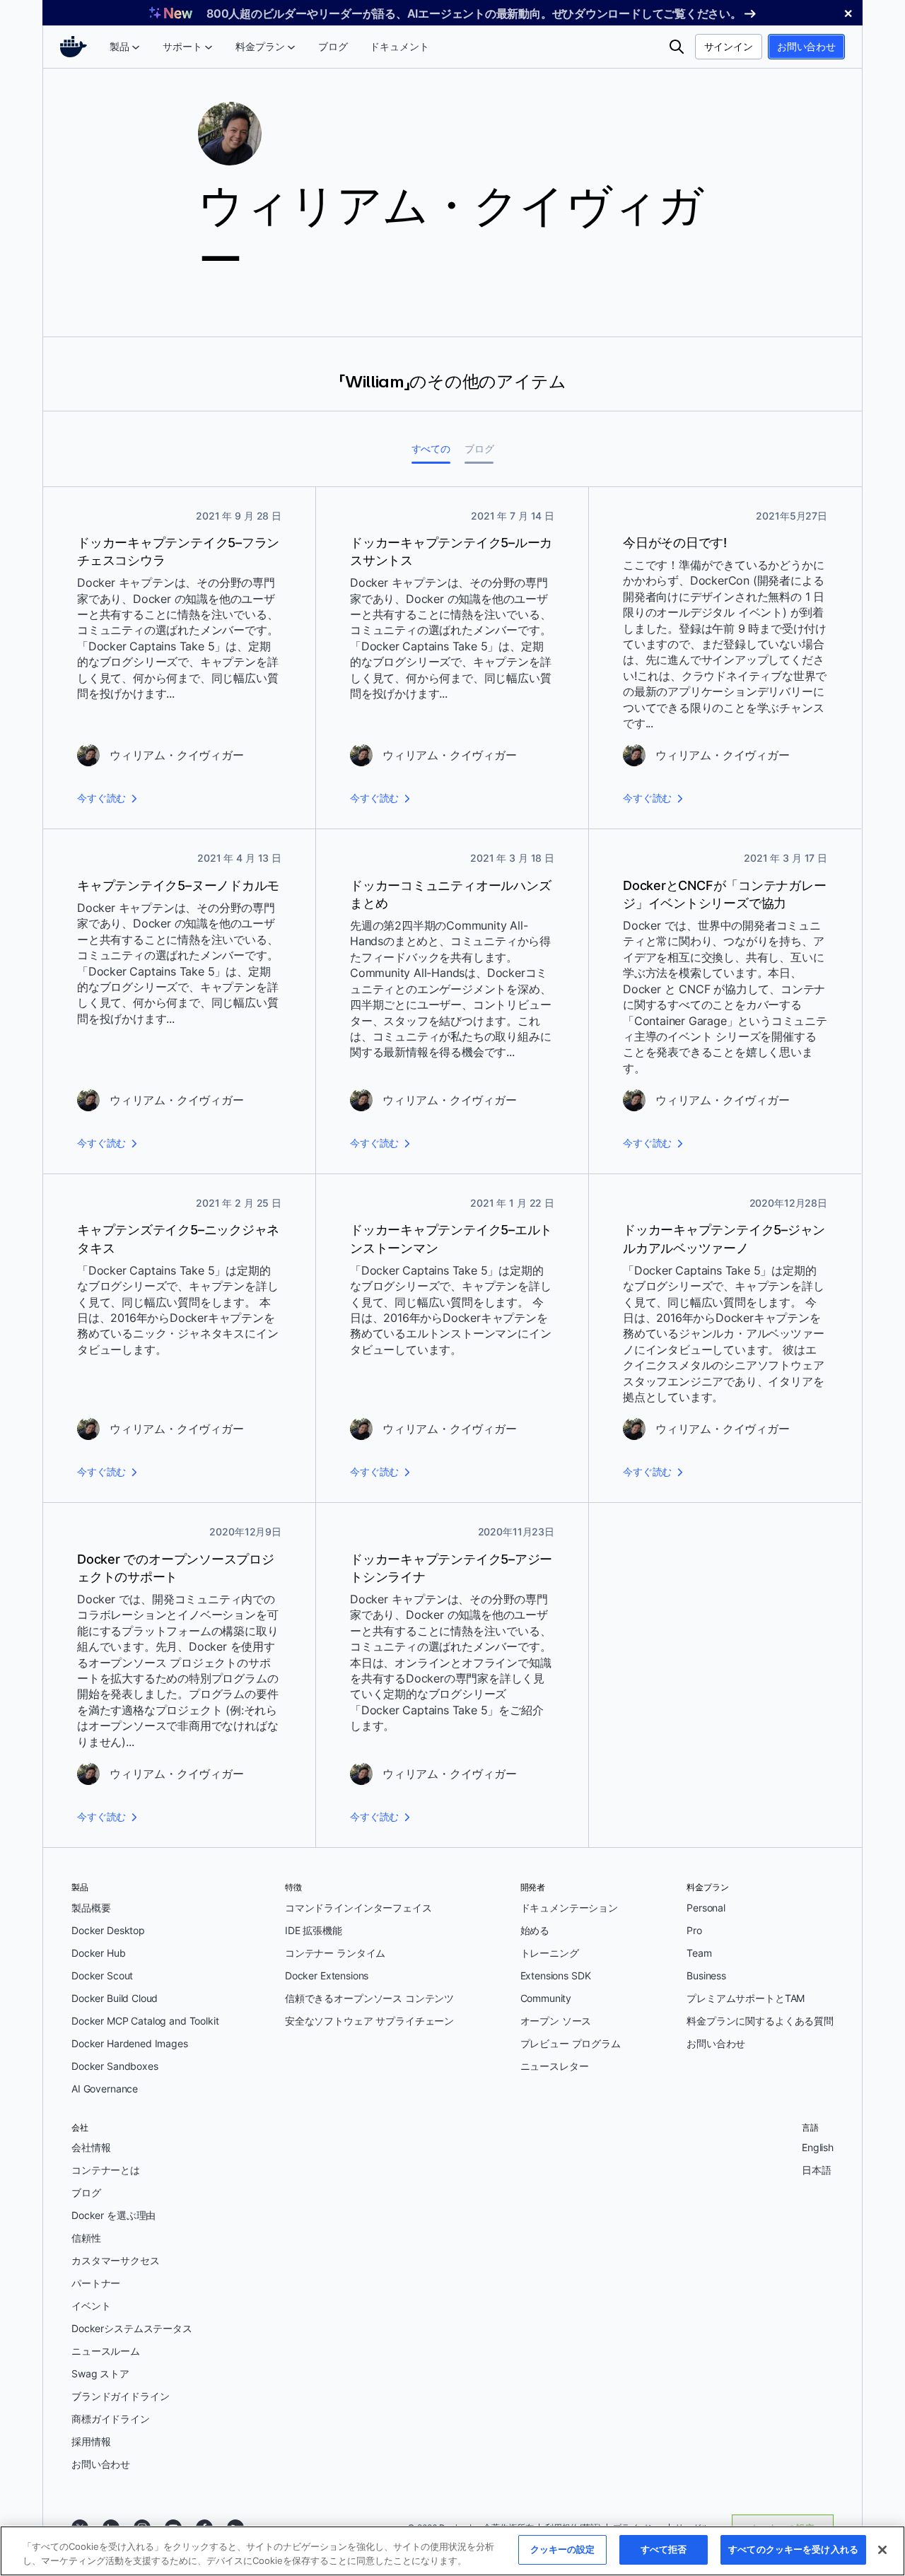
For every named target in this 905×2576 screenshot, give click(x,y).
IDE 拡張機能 (314, 1930)
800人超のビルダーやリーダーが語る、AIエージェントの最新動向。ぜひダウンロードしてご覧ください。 (474, 13)
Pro (694, 1930)
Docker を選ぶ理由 (113, 2215)
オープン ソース (556, 2021)
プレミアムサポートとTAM (746, 1998)
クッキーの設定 (563, 2549)
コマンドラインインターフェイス (358, 1908)
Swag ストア (100, 2373)
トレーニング (550, 1953)
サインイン (729, 46)
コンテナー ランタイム (335, 1953)
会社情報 (91, 2147)
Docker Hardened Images (130, 2043)
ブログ (86, 2192)
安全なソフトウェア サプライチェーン (369, 2021)
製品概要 (91, 1908)
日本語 (817, 2170)
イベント (91, 2306)
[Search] (677, 47)
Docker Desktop (108, 1930)
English (818, 2147)
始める (535, 1930)
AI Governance (105, 2089)
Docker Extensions (327, 1975)
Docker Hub (99, 1953)
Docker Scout (102, 1975)
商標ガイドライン (111, 2419)
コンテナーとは (106, 2170)
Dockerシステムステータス (132, 2328)
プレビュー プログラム (571, 2043)
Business (706, 1975)
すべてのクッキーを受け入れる (793, 2549)
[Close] (882, 2550)
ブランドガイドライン (121, 2396)
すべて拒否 (664, 2549)
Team (699, 1953)
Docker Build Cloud (115, 1998)
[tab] (431, 449)
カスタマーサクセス (116, 2260)
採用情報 (91, 2441)
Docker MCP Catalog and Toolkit (145, 2021)
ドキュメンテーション (570, 1908)
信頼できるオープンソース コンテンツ (369, 1998)
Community (546, 1998)
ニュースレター (555, 2066)
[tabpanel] (452, 1167)
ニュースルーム (106, 2351)
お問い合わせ (806, 46)
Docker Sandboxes (115, 2066)
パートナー (96, 2283)
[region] (452, 2551)
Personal (706, 1908)
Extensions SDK (556, 1975)
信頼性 (86, 2238)
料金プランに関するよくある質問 (760, 2021)
